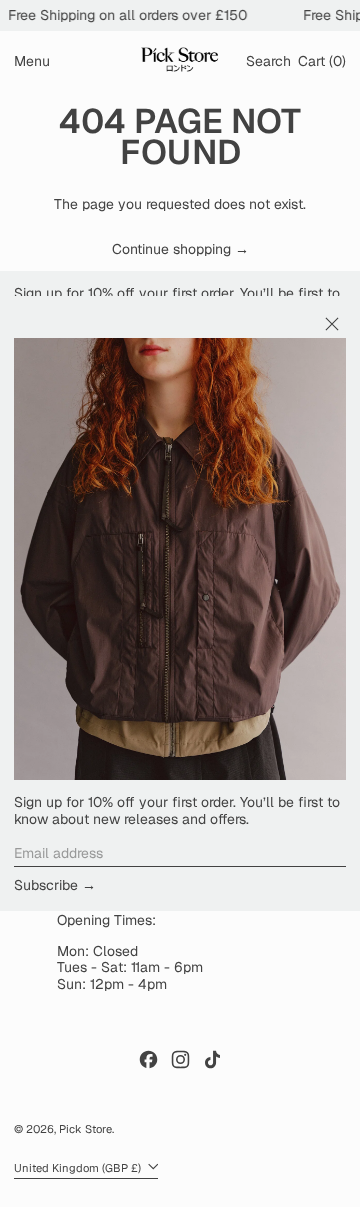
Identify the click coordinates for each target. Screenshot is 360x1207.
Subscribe (46, 885)
